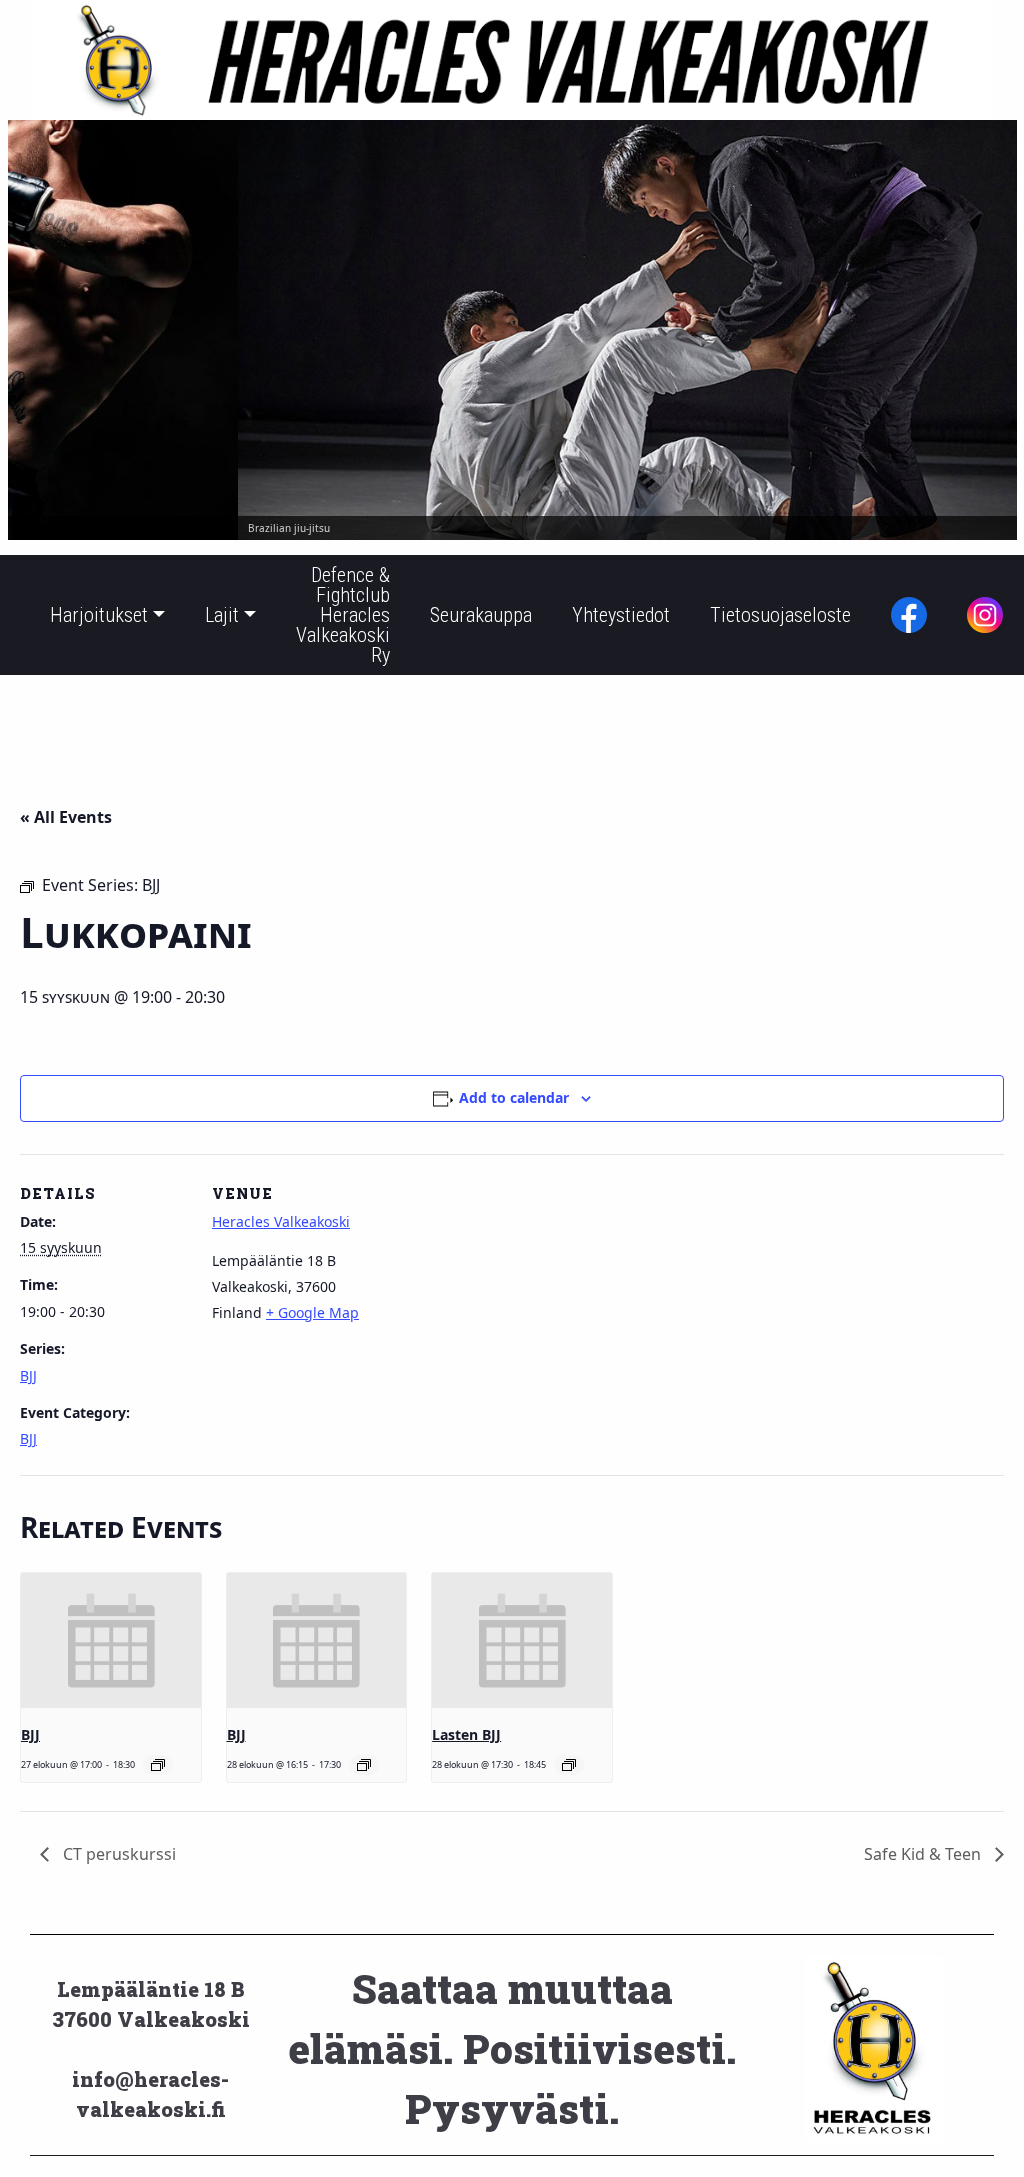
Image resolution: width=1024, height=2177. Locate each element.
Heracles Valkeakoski (281, 1221)
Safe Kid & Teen (924, 1854)
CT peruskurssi (117, 1854)
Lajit (222, 615)
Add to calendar (514, 1097)
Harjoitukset (99, 615)
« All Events (66, 817)
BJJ (28, 1375)
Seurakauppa (481, 615)
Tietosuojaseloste (780, 615)
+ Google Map (312, 1312)
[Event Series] (158, 1765)
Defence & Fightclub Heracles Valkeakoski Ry (343, 615)
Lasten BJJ (466, 1734)
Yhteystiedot (621, 615)
